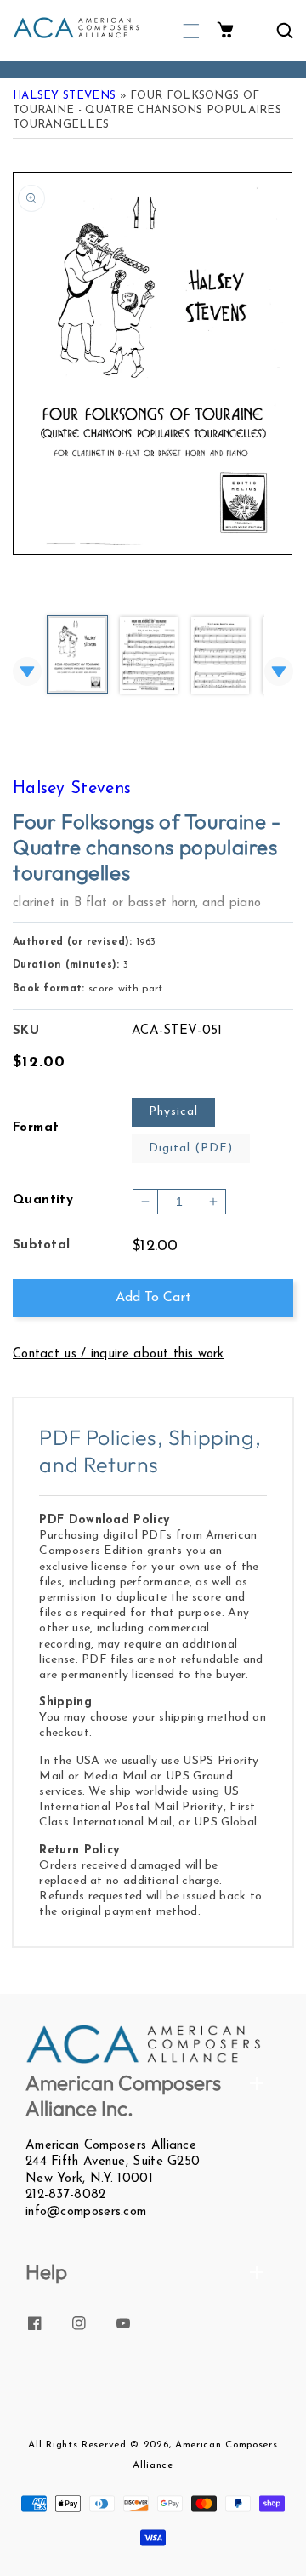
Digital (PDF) (191, 1148)
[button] (191, 31)
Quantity (43, 1200)
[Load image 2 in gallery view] (149, 657)
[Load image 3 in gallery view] (220, 657)
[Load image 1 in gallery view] (77, 656)
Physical (173, 1112)
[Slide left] (27, 671)
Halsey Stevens (64, 96)
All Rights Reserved (77, 2445)
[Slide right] (279, 671)
